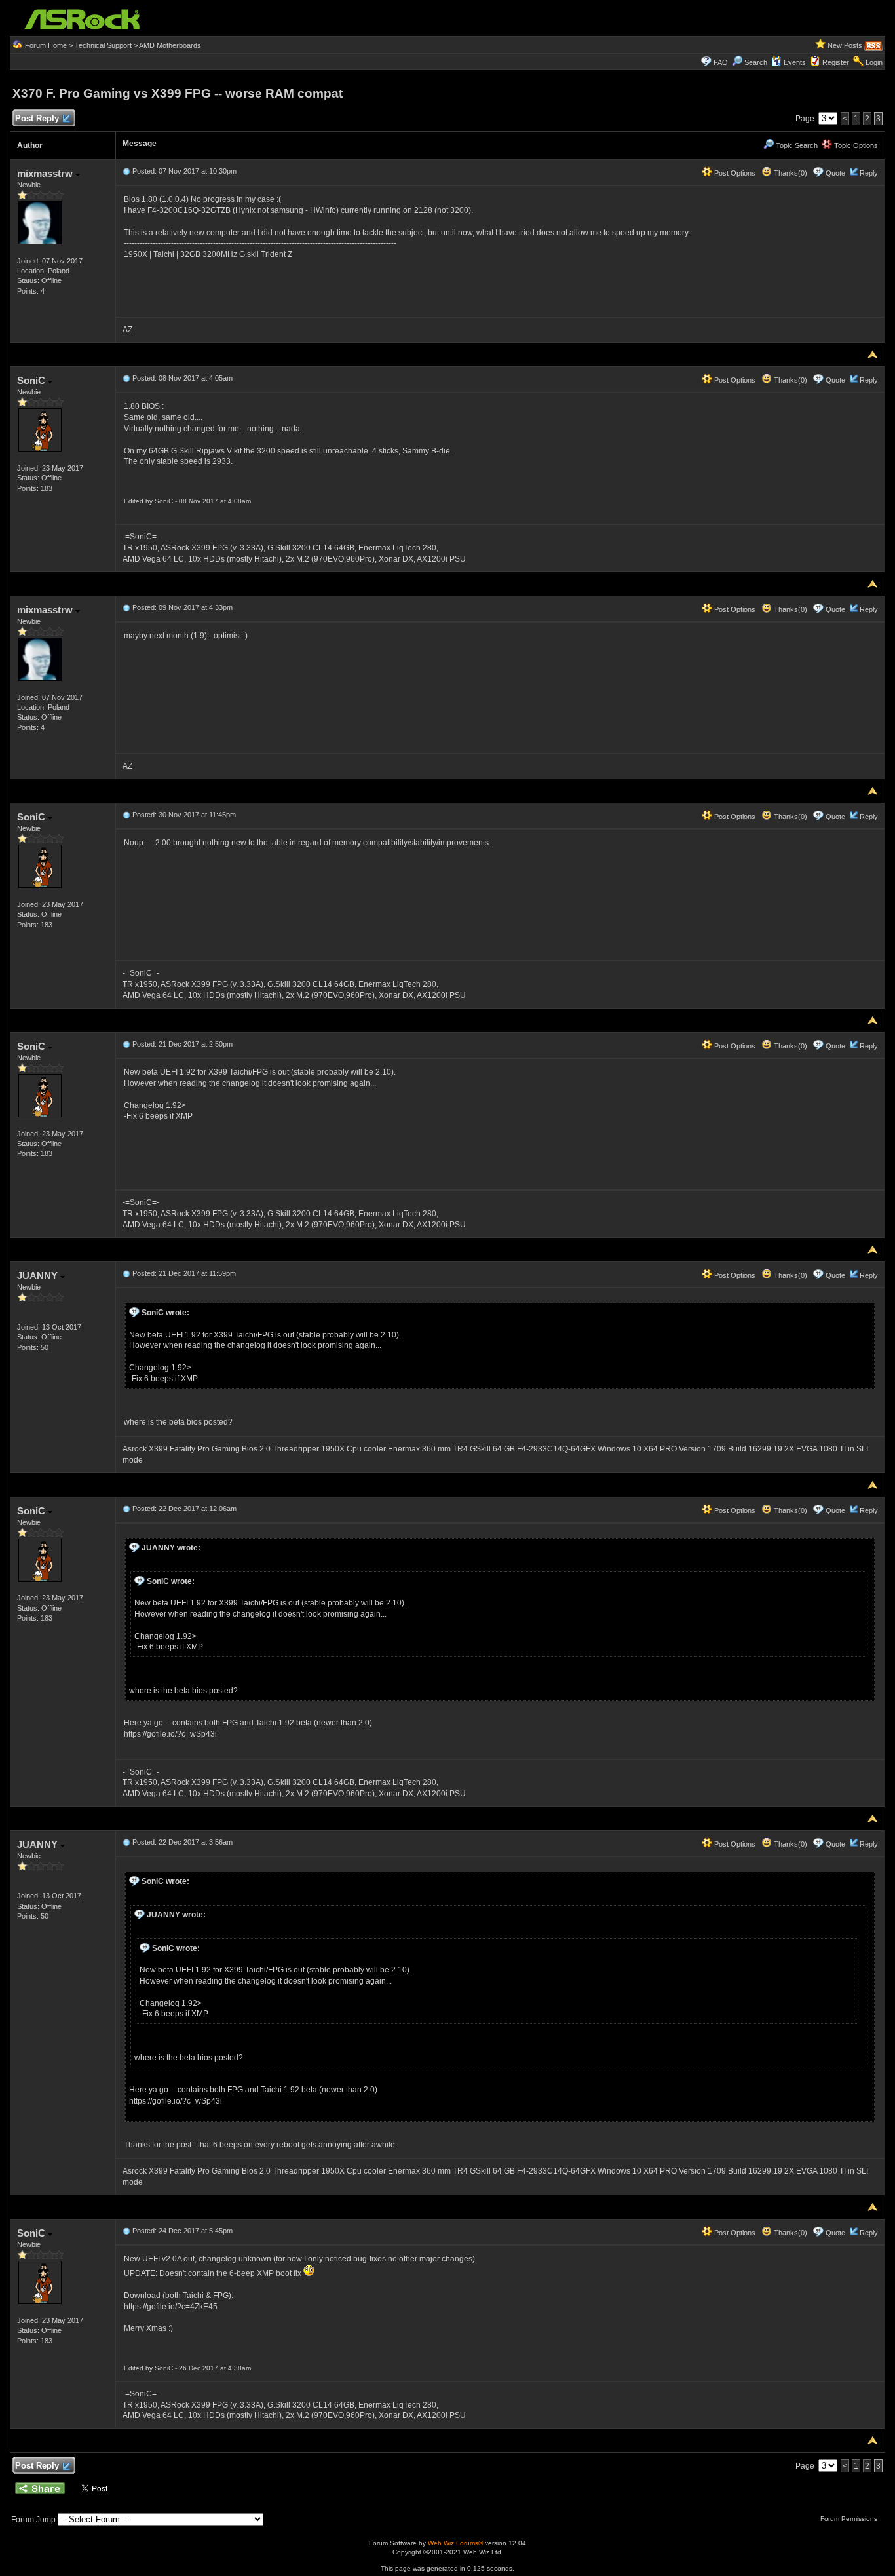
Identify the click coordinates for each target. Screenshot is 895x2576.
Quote (835, 173)
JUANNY (39, 1276)
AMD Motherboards (170, 45)
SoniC (32, 380)
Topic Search (796, 145)
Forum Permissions (850, 2519)
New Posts (845, 45)
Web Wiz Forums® (455, 2543)
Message (140, 144)
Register (836, 62)
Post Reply (37, 118)
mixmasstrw (46, 173)
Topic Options (855, 145)
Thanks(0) (790, 173)
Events (795, 62)
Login (874, 62)
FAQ (721, 62)
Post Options (734, 173)
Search (756, 62)
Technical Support (103, 45)
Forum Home (46, 45)
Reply (869, 173)
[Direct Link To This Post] (126, 171)
